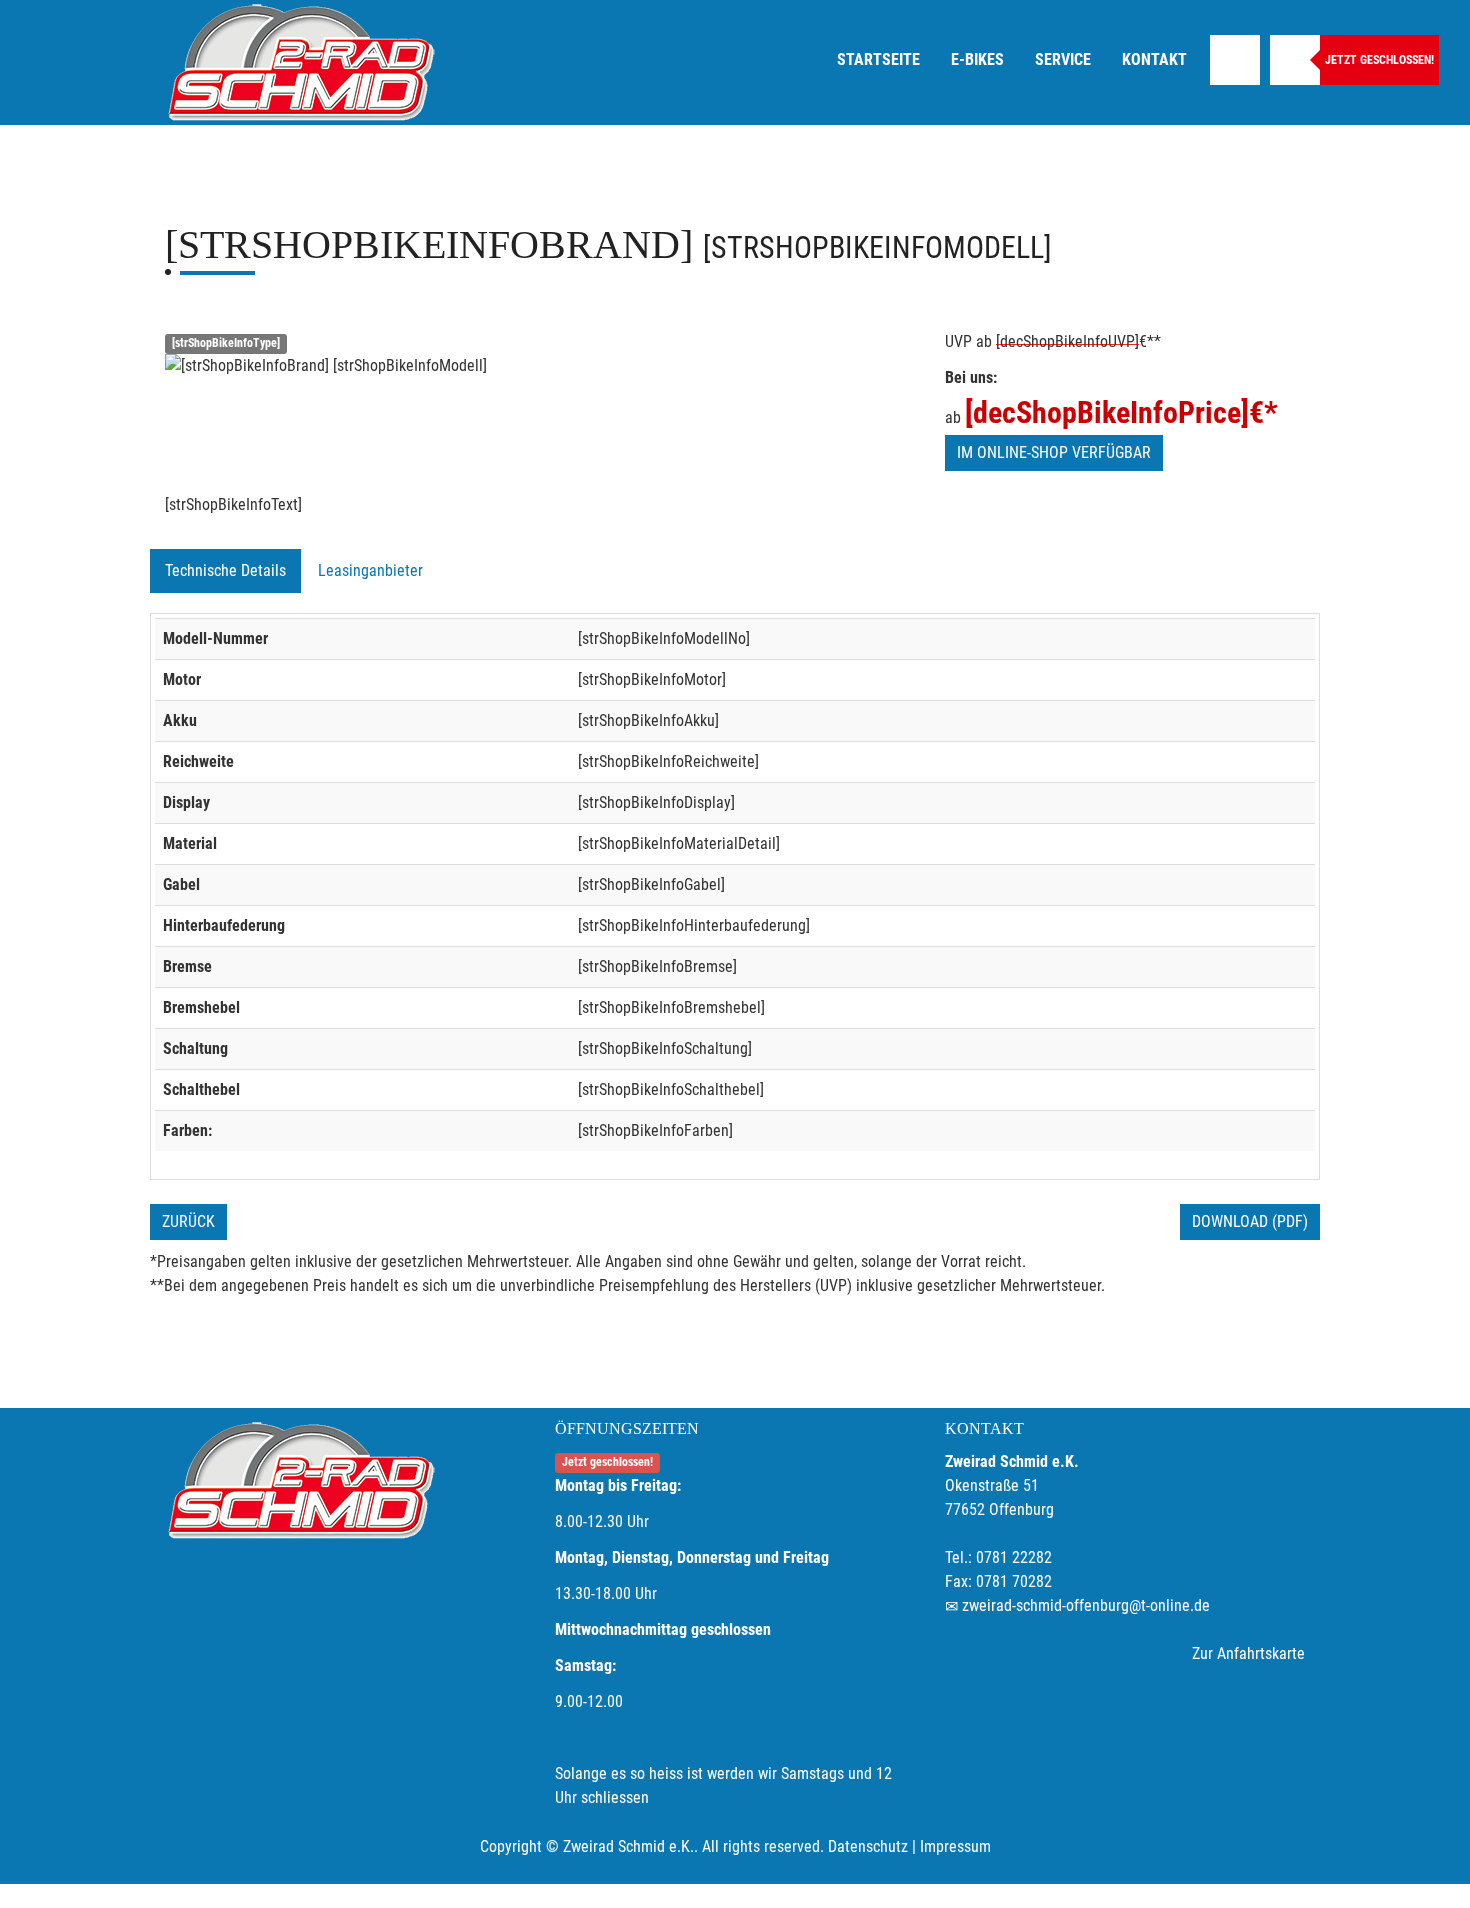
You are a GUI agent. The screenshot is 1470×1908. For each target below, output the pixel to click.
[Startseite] (300, 62)
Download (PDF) (1250, 1221)
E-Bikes (977, 59)
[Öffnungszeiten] (1295, 60)
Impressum (955, 1846)
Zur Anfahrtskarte (1248, 1653)
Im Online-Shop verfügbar (1054, 452)
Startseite (878, 59)
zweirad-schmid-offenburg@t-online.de (1086, 1605)
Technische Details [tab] (225, 570)
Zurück (188, 1221)
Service (1063, 59)
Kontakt (1154, 59)
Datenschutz (868, 1846)
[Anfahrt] (1235, 60)
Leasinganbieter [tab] (370, 570)
